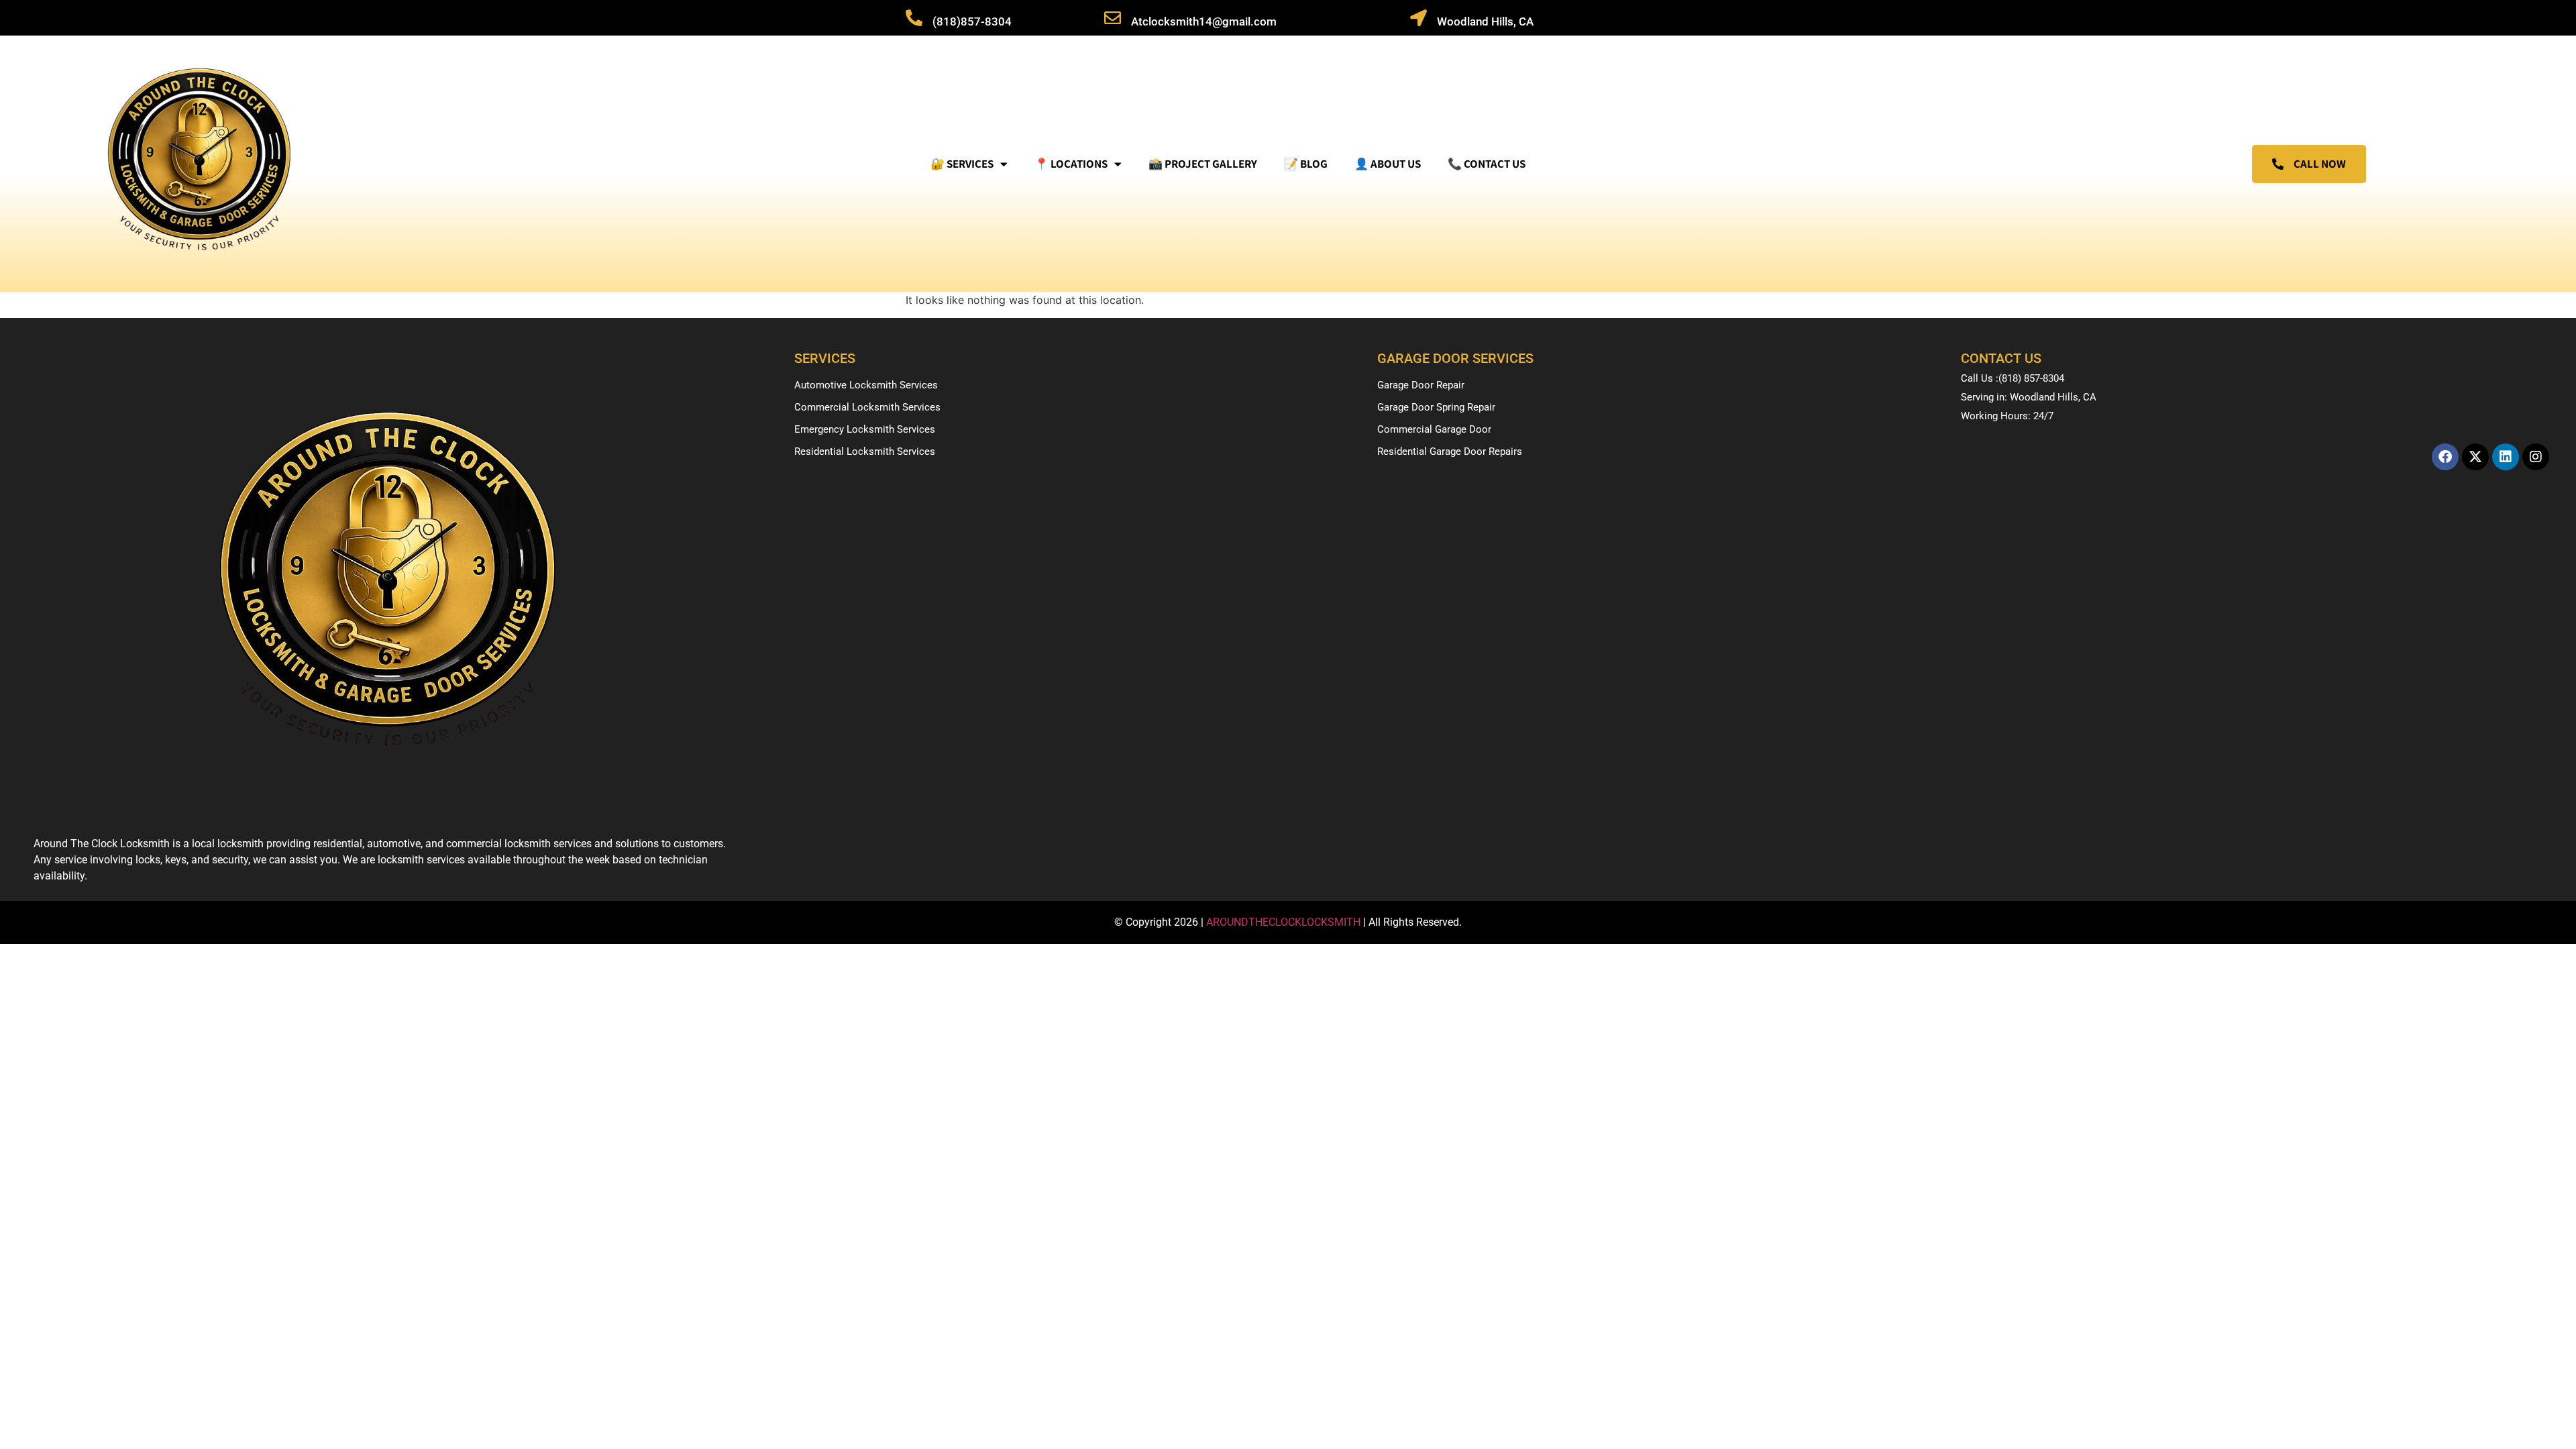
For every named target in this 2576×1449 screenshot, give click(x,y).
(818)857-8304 (972, 21)
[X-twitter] (2475, 457)
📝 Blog (1306, 164)
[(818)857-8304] (914, 18)
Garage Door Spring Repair (1436, 407)
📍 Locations (1071, 164)
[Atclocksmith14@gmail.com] (1113, 18)
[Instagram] (2536, 457)
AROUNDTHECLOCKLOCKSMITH (1285, 922)
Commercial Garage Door (1434, 429)
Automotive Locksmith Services (866, 385)
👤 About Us (1388, 164)
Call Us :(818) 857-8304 (2012, 378)
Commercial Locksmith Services (867, 407)
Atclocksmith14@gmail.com (1204, 21)
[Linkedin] (2506, 457)
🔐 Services (962, 164)
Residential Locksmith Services (865, 451)
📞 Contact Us (1487, 164)
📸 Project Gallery (1203, 164)
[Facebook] (2445, 457)
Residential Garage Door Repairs (1450, 451)
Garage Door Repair (1421, 385)
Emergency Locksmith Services (865, 429)
